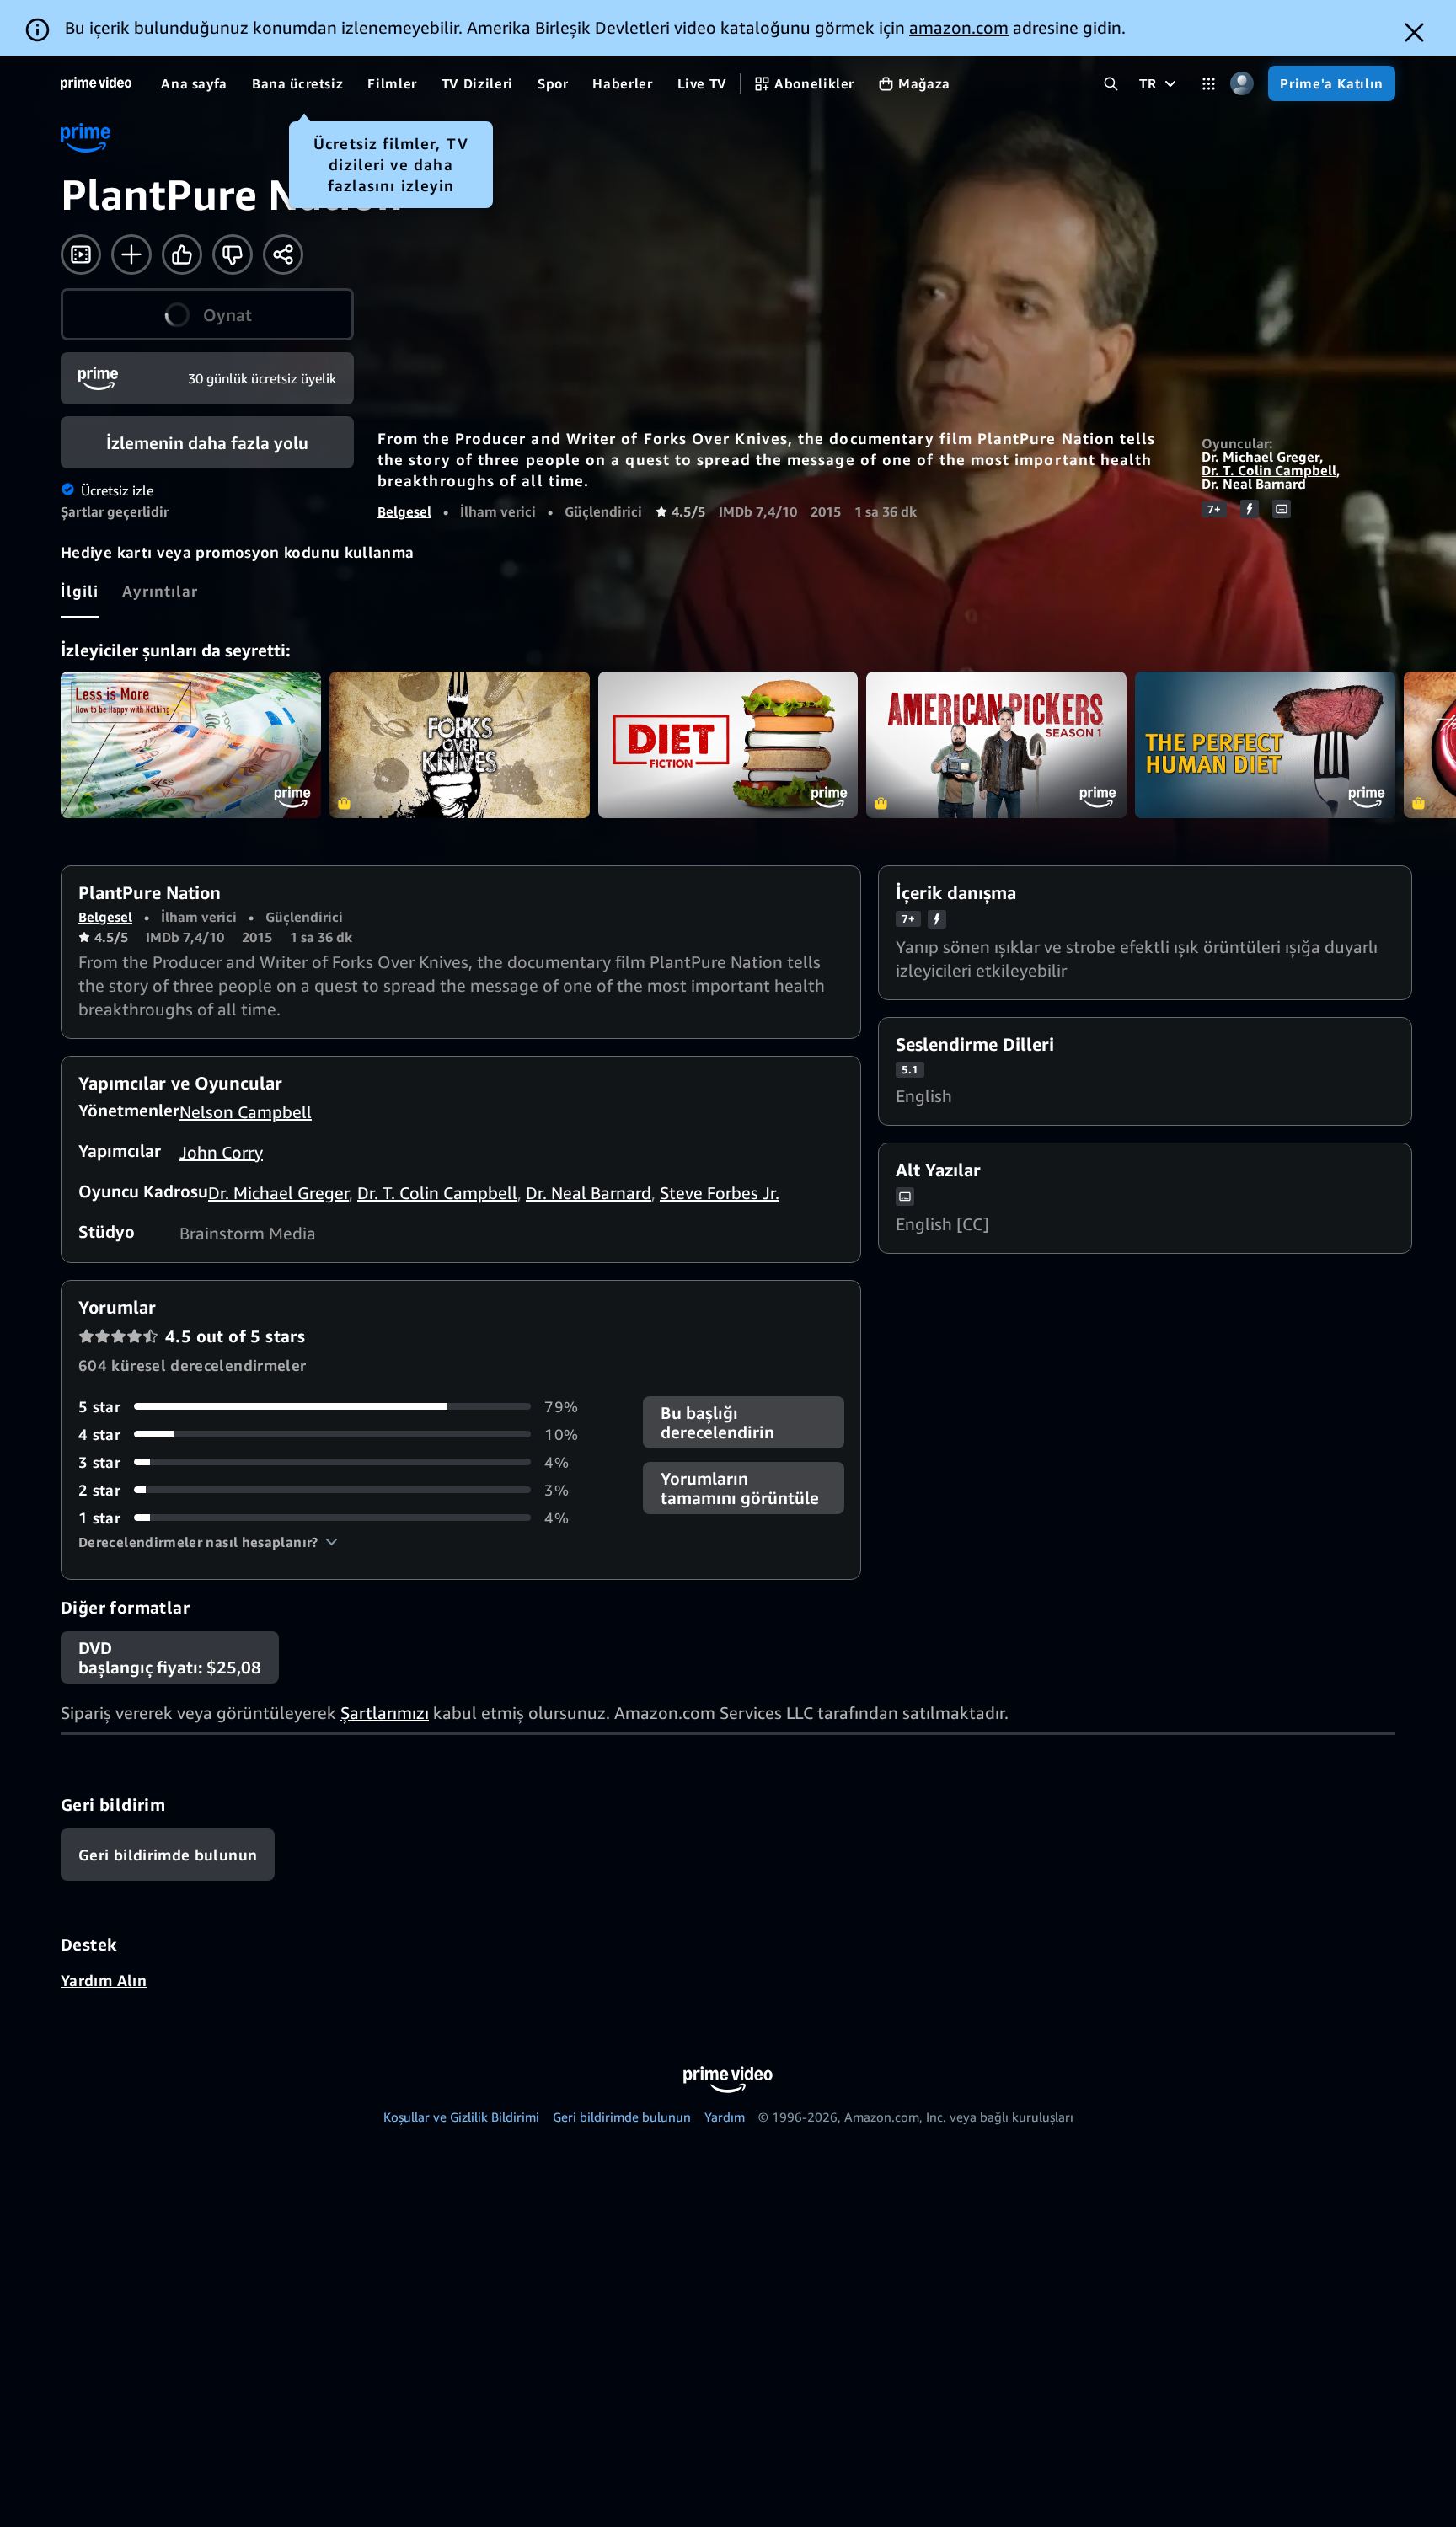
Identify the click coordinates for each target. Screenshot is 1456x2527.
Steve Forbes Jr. (720, 1193)
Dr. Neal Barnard (1254, 484)
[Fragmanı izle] (81, 254)
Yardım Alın (104, 1980)
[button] (208, 1542)
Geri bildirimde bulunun (622, 2117)
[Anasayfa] (96, 83)
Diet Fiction (728, 745)
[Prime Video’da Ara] (1111, 84)
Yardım (725, 2117)
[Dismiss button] (1414, 32)
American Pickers (996, 745)
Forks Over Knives (460, 745)
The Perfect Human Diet (1265, 745)
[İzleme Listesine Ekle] (131, 254)
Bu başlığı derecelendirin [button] (717, 1422)
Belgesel (404, 511)
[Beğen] (182, 254)
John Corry (221, 1152)
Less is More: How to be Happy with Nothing (191, 745)
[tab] (80, 591)
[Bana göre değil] (233, 254)
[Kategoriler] (1209, 84)
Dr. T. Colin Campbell (1269, 470)
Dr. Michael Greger (1261, 457)
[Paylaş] (283, 254)
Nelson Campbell (246, 1112)
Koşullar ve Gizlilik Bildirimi (461, 2117)
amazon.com (959, 27)
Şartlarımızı (385, 1713)
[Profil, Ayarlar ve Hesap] (1242, 84)
